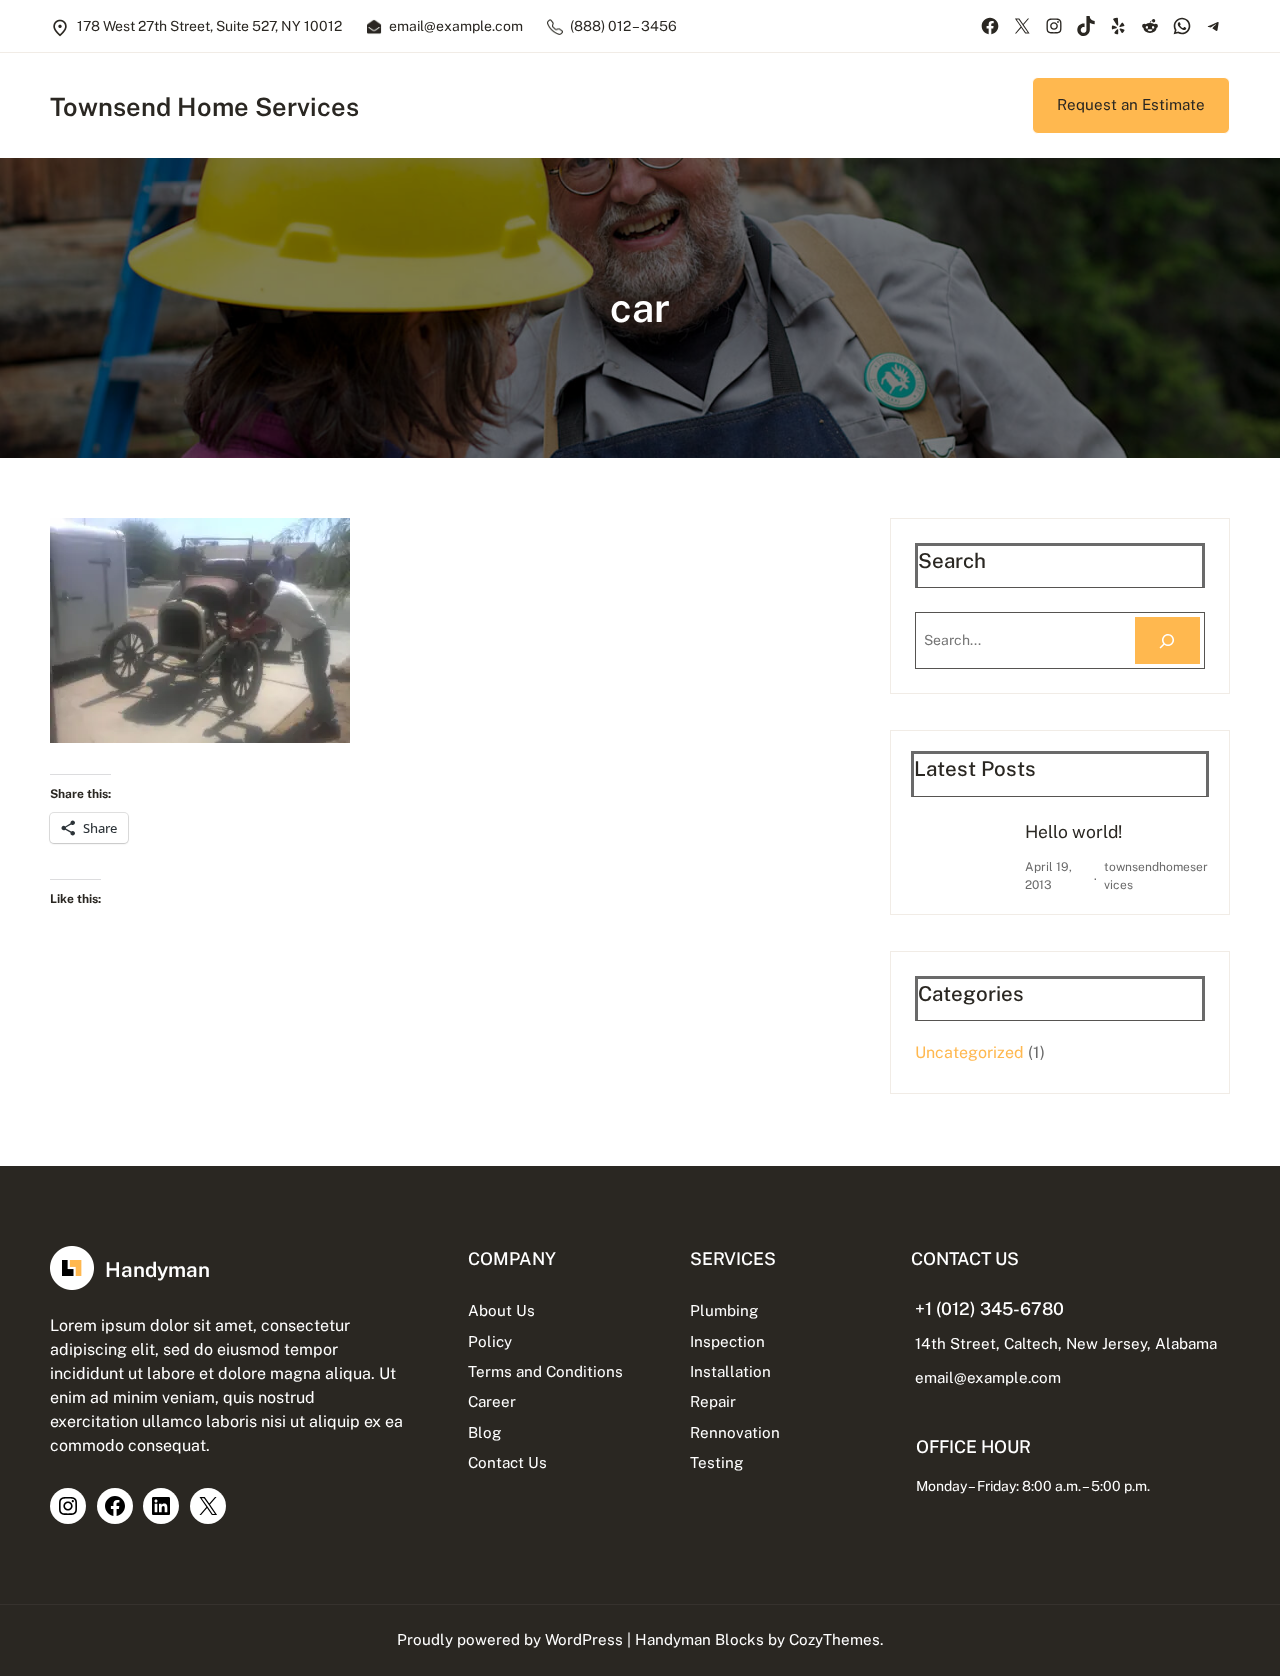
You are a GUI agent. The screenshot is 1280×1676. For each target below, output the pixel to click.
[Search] (1167, 640)
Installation (730, 1371)
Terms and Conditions (545, 1371)
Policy (490, 1341)
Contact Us (507, 1462)
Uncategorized (969, 1052)
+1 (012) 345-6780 (989, 1308)
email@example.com (988, 1377)
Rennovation (735, 1432)
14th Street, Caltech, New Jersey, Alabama (1066, 1343)
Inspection (727, 1341)
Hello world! (1073, 831)
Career (492, 1401)
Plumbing (724, 1310)
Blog (484, 1432)
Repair (713, 1401)
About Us (501, 1310)
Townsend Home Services (204, 107)
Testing (716, 1462)
